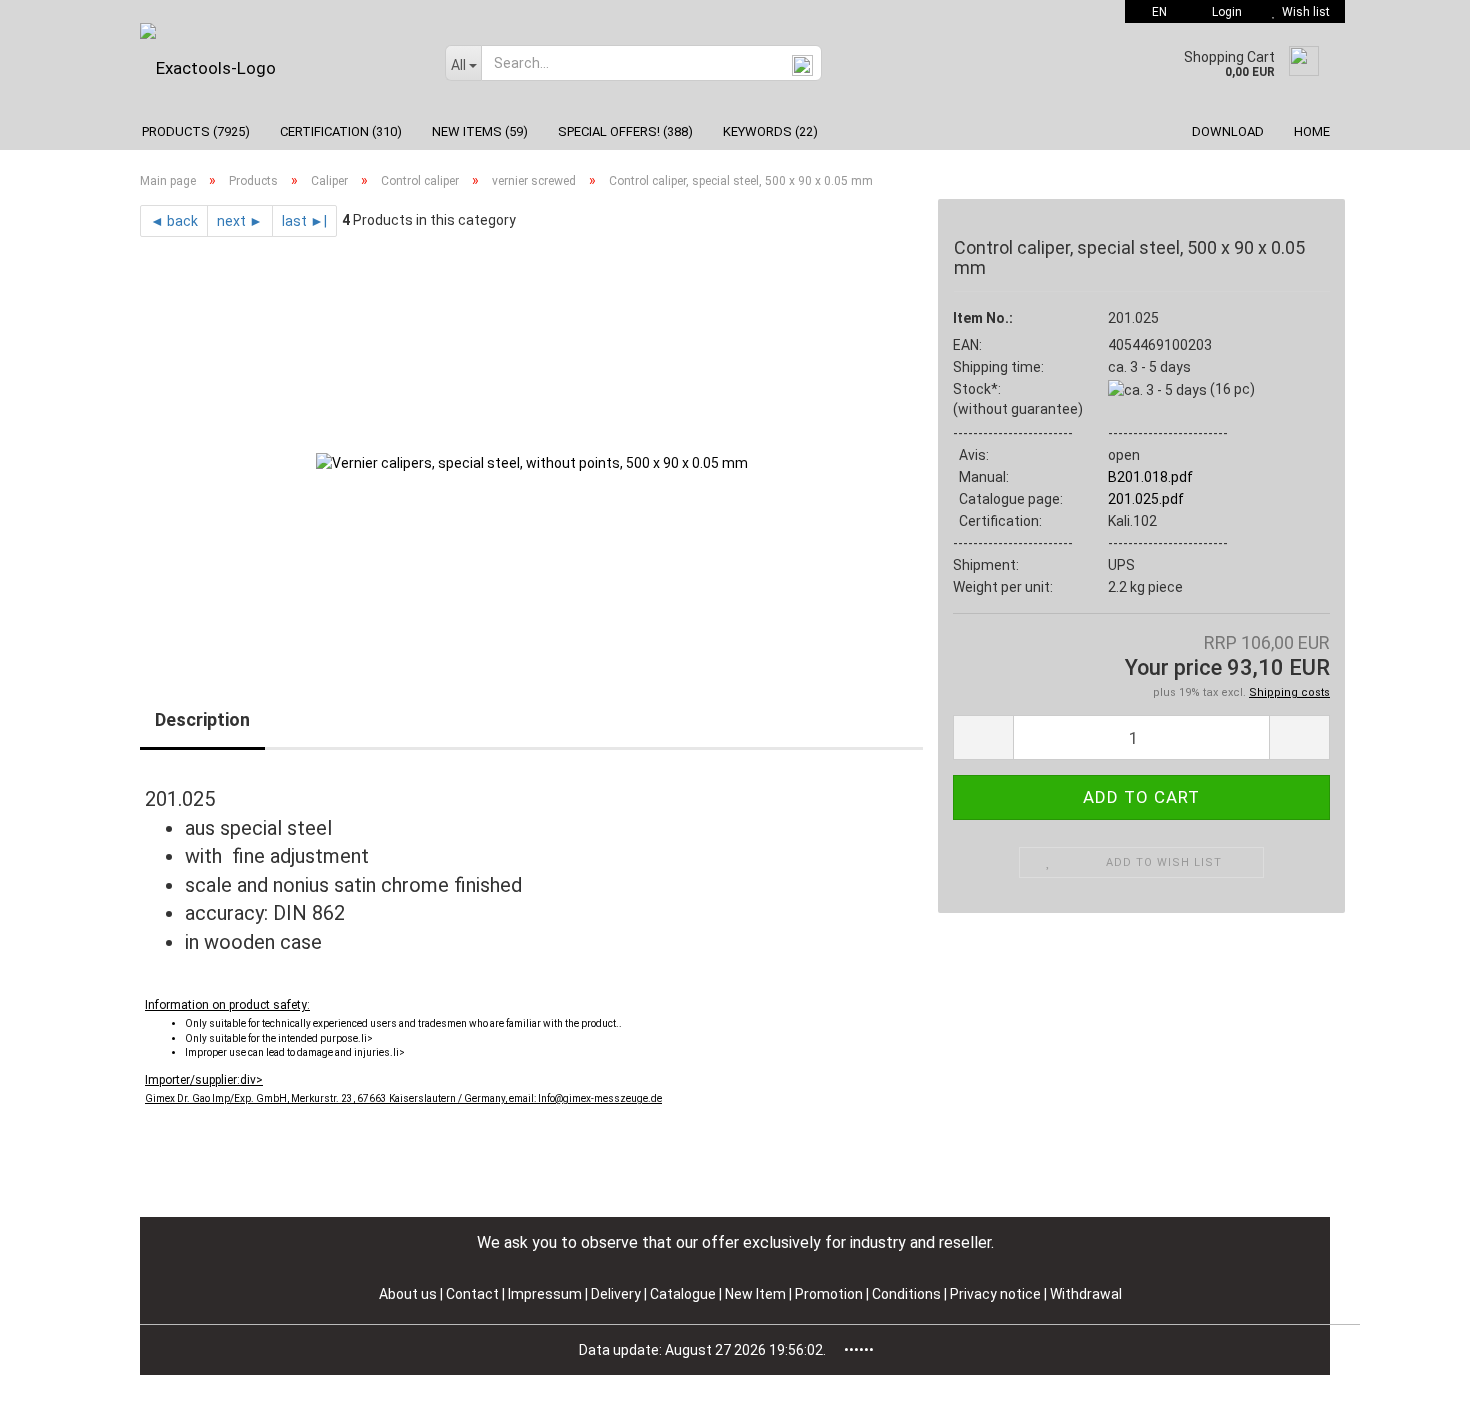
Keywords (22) (770, 131)
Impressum (546, 1294)
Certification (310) (341, 131)
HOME (1312, 131)
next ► (240, 221)
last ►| (304, 221)
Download (1228, 131)
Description (202, 719)
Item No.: (983, 318)
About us (408, 1294)
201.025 (1133, 318)
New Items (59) (480, 131)
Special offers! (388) (625, 131)
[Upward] (1415, 1395)
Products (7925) (196, 131)
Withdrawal (1086, 1294)
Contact (472, 1294)
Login (1224, 12)
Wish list (1303, 12)
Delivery (617, 1294)
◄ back (174, 221)
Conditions (908, 1294)
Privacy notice (997, 1294)
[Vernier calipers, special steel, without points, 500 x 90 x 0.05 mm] (532, 461)
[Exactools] (277, 68)
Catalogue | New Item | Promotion (756, 1294)
